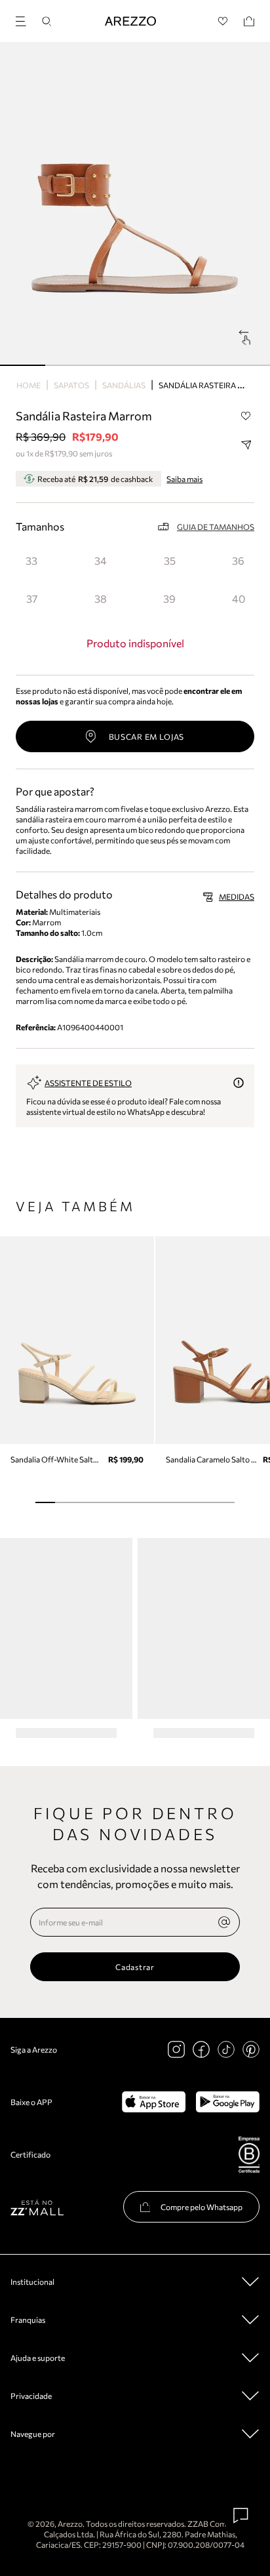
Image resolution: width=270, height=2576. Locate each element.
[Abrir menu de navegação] (25, 19)
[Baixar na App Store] (154, 2102)
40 (239, 598)
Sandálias (124, 385)
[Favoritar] (246, 416)
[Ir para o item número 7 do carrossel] (185, 1502)
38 (101, 598)
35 (170, 560)
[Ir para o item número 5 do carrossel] (247, 365)
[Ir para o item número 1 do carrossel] (68, 365)
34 (101, 560)
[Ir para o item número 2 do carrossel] (112, 365)
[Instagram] (176, 2049)
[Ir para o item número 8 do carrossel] (204, 1502)
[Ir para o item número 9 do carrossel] (225, 1502)
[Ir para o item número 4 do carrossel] (203, 365)
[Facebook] (201, 2049)
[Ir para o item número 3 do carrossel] (158, 365)
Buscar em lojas (147, 736)
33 (31, 560)
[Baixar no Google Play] (228, 2102)
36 (238, 560)
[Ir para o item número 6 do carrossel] (164, 1502)
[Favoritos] (223, 21)
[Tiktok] (226, 2049)
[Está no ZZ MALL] (37, 2207)
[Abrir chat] (241, 2516)
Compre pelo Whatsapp (202, 2207)
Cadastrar (135, 1967)
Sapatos (71, 385)
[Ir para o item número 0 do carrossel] (23, 365)
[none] (224, 1922)
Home (29, 385)
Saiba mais (184, 479)
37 (32, 598)
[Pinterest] (251, 2049)
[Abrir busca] (47, 21)
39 (169, 598)
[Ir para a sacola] (249, 21)
